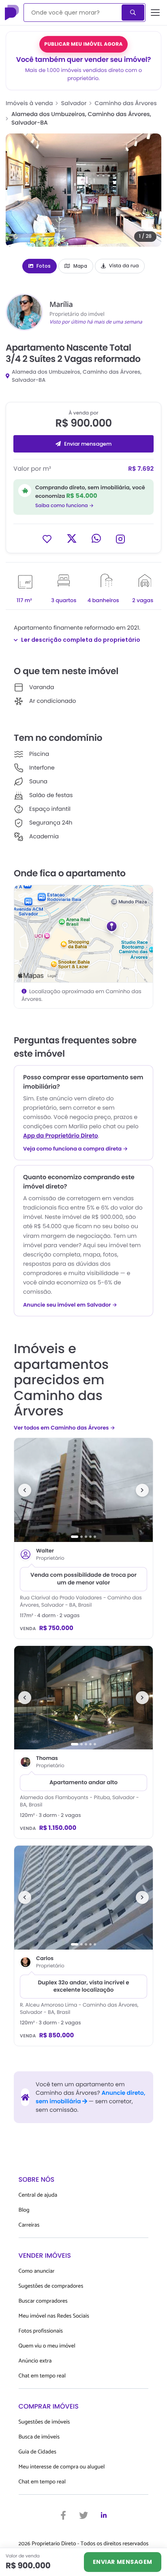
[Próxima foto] (142, 1490)
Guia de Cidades (37, 2452)
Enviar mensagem (88, 444)
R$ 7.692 (141, 469)
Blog (24, 2210)
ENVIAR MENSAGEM (123, 2562)
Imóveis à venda (29, 103)
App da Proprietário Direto (61, 1136)
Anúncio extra (35, 2361)
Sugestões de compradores (51, 2286)
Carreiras (29, 2225)
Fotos (44, 266)
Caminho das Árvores (126, 103)
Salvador (74, 103)
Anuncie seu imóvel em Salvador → (70, 1305)
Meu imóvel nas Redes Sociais (54, 2316)
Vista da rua (124, 266)
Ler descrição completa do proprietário (81, 640)
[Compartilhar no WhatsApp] (96, 538)
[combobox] (73, 13)
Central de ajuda (38, 2195)
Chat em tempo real (42, 2376)
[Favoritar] (47, 538)
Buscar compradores (43, 2301)
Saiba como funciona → (64, 506)
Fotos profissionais (41, 2331)
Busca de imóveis (39, 2437)
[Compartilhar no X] (72, 538)
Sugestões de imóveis (44, 2422)
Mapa (80, 266)
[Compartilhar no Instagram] (120, 538)
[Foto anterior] (25, 1490)
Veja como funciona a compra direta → (76, 1149)
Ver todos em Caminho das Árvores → (64, 1428)
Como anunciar (37, 2271)
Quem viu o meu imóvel (47, 2346)
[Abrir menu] (155, 13)
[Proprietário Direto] (13, 13)
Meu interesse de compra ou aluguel (62, 2467)
